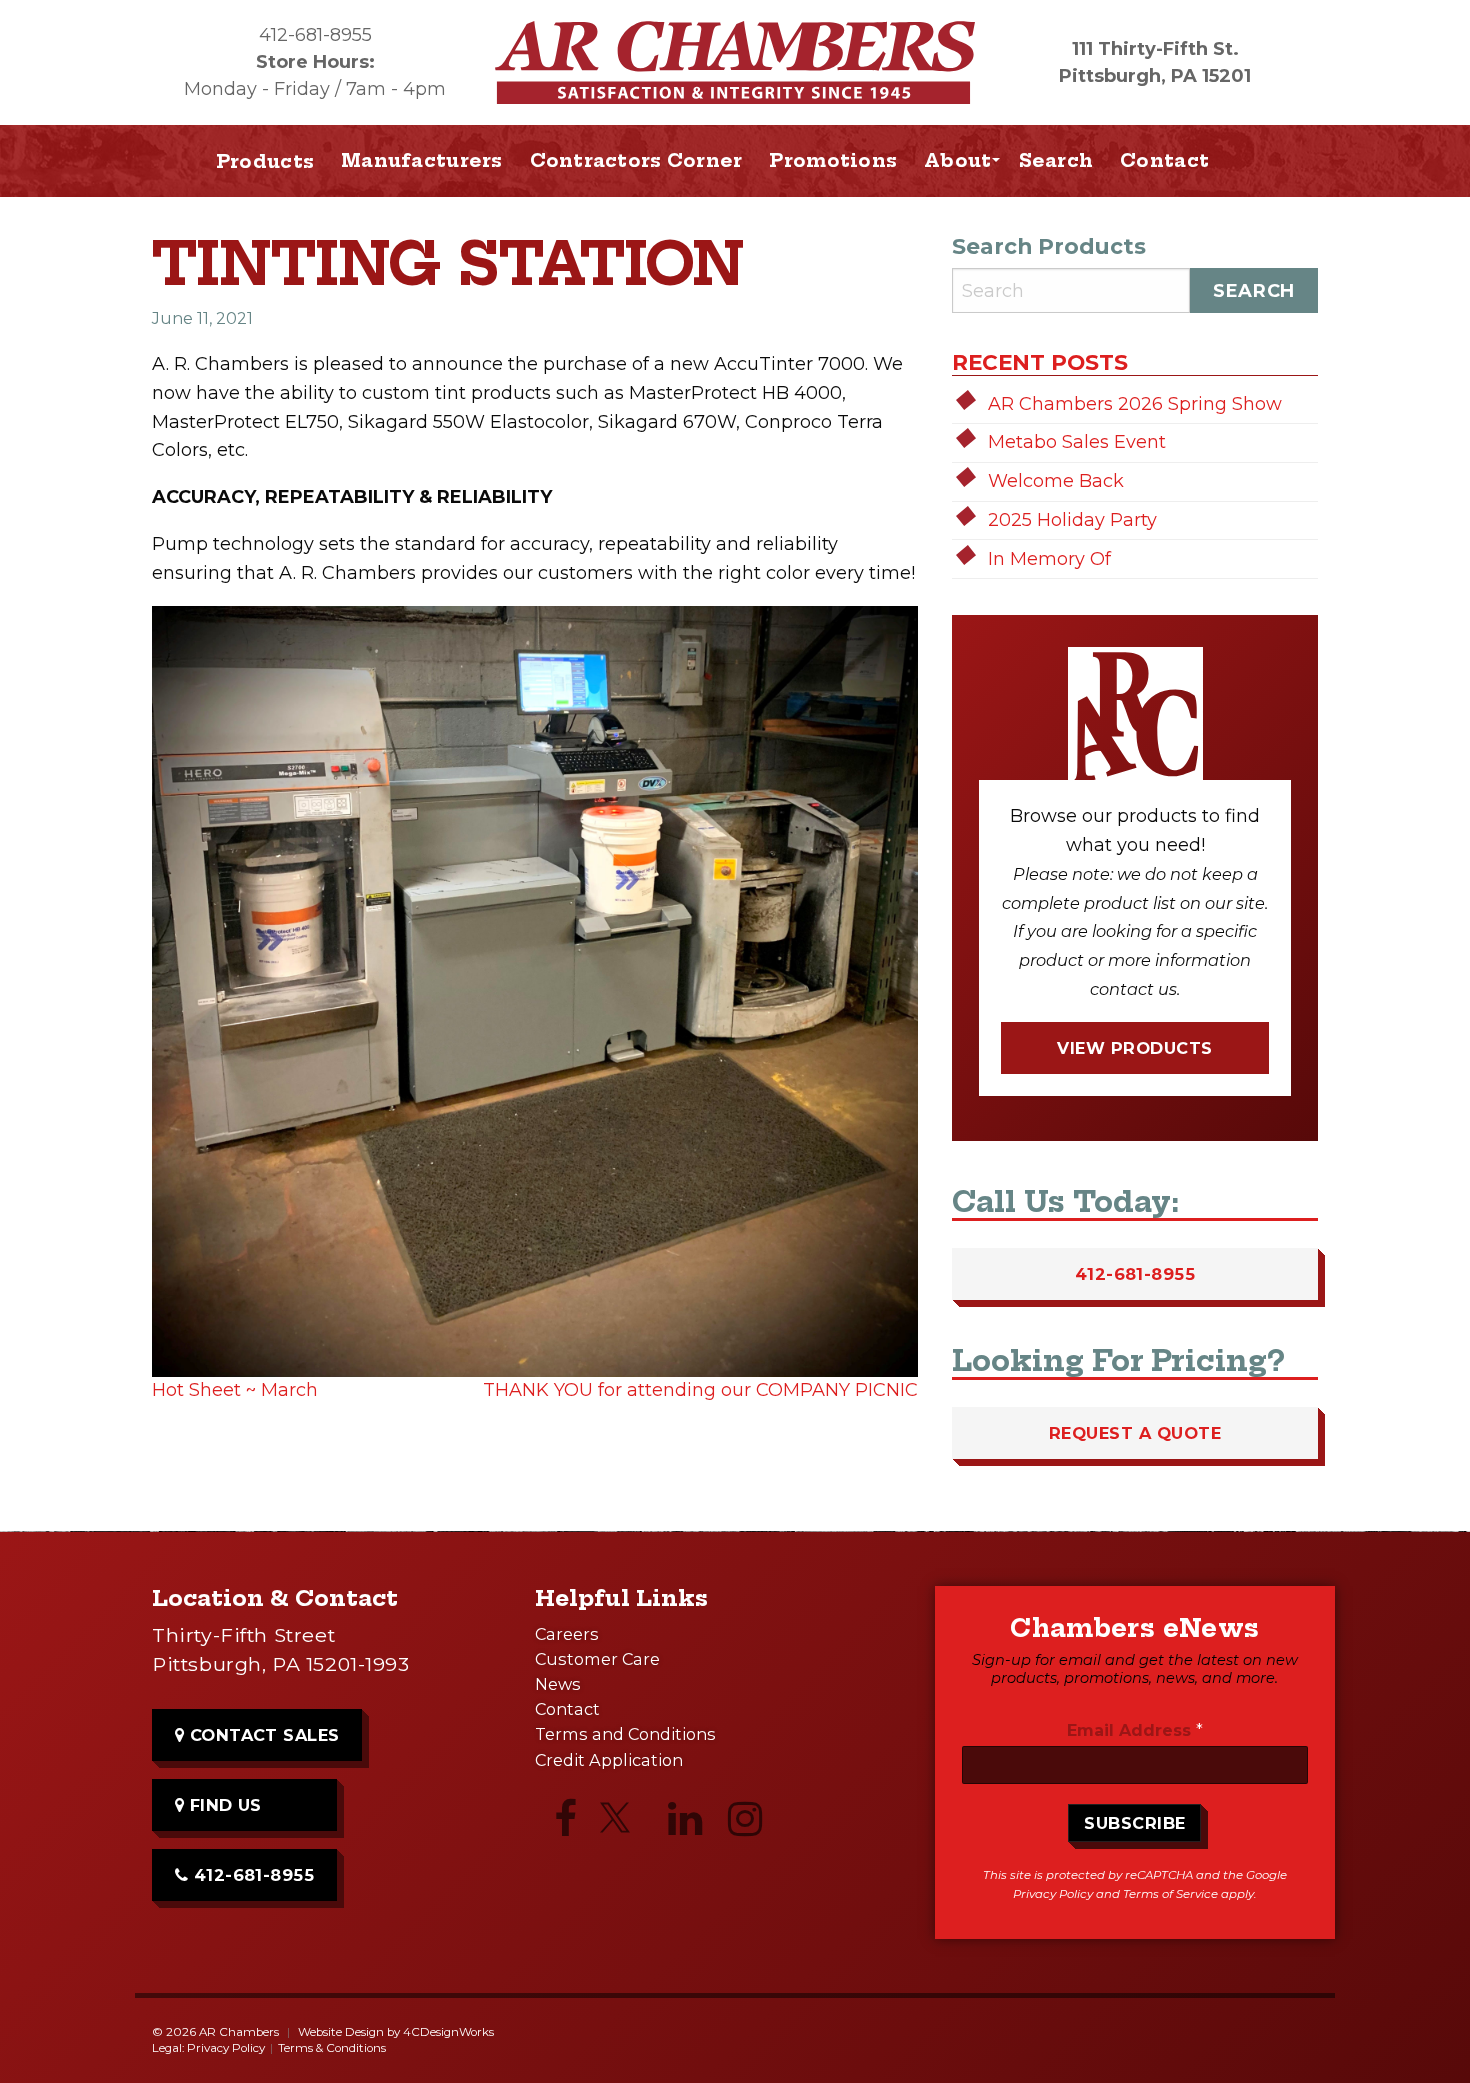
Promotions (833, 160)
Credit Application (609, 1760)
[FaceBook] (565, 1824)
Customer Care (597, 1659)
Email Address (1135, 1730)
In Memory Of (1049, 559)
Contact (1164, 160)
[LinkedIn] (685, 1824)
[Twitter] (625, 1826)
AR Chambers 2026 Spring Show (1135, 404)
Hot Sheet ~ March (235, 1390)
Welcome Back (1056, 481)
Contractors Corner (636, 160)
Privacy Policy (1053, 1894)
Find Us (223, 1805)
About (957, 160)
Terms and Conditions (625, 1734)
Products (265, 161)
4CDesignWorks (448, 2032)
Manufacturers (422, 160)
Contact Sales (262, 1735)
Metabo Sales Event (1077, 442)
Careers (567, 1634)
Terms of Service (1170, 1894)
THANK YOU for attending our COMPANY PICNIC (700, 1390)
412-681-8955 (315, 35)
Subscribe (1134, 1823)
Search (1056, 160)
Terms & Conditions (332, 2048)
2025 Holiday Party (1072, 520)
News (558, 1684)
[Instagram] (745, 1824)
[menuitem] (422, 161)
